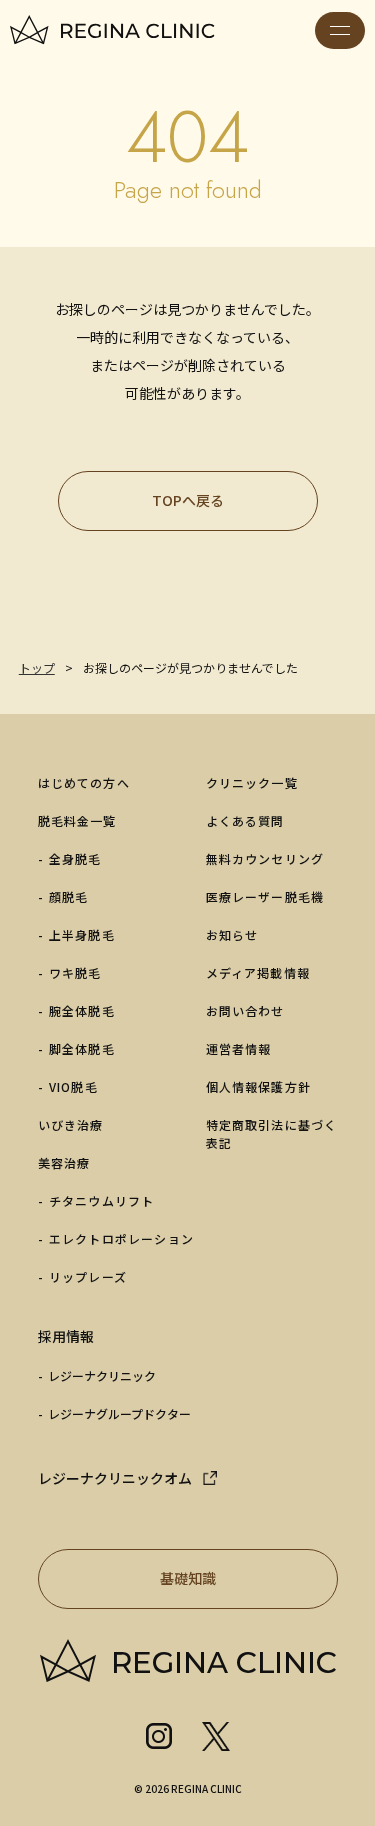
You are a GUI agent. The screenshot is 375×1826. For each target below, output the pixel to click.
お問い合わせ (245, 1010)
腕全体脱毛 (82, 1010)
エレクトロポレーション (121, 1238)
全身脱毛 (75, 858)
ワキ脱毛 (75, 972)
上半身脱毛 (82, 934)
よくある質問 (245, 820)
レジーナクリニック (102, 1375)
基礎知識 (188, 1578)
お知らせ (232, 934)
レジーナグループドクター (119, 1413)
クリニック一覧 (252, 782)
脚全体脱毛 (82, 1048)
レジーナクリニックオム (115, 1478)
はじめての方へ (84, 782)
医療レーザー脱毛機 (265, 896)
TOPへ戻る (188, 500)
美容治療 (64, 1162)
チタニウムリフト (102, 1200)
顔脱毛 (69, 896)
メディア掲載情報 (258, 972)
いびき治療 (71, 1124)
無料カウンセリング (265, 858)
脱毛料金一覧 (77, 820)
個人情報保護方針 (259, 1086)
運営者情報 (239, 1048)
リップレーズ (88, 1276)
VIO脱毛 (73, 1086)
